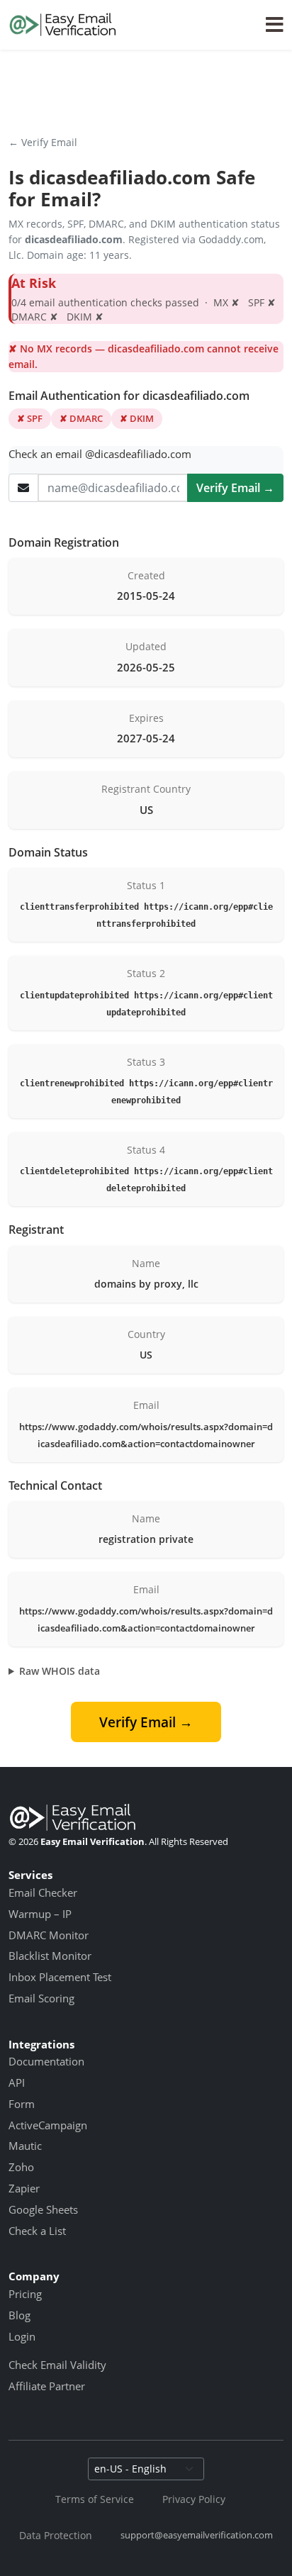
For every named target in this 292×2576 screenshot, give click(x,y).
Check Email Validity (57, 2365)
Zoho (21, 2167)
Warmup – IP (40, 1914)
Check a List (37, 2231)
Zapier (24, 2188)
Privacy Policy (194, 2499)
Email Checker (43, 1892)
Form (22, 2104)
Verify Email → (235, 488)
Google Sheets (43, 2209)
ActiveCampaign (48, 2125)
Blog (19, 2315)
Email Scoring (41, 1998)
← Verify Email (43, 142)
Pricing (25, 2294)
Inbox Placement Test (60, 1977)
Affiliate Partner (47, 2386)
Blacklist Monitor (50, 1956)
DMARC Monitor (49, 1935)
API (17, 2082)
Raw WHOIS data (60, 1671)
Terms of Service (95, 2499)
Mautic (25, 2146)
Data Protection (56, 2535)
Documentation (46, 2061)
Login (22, 2336)
